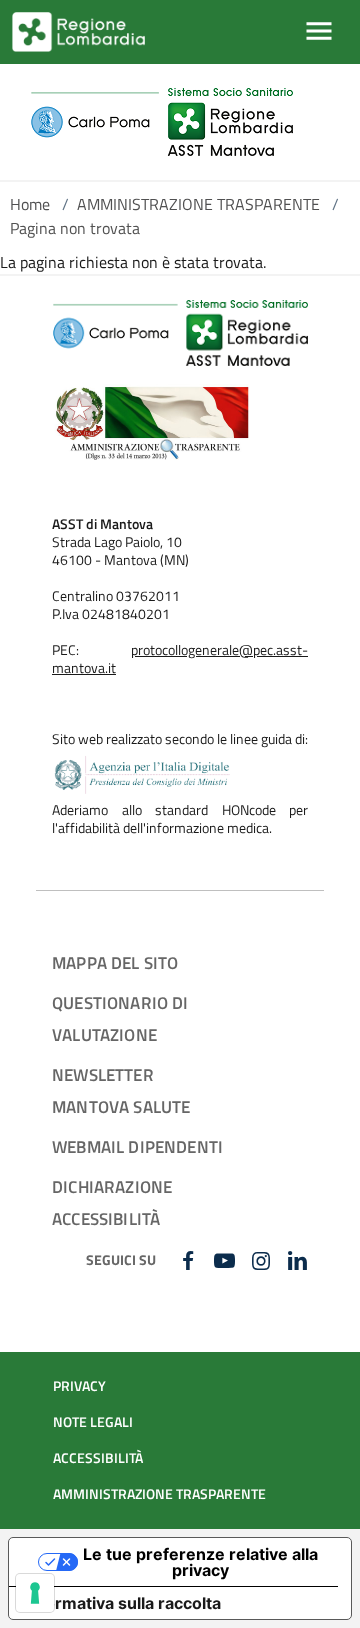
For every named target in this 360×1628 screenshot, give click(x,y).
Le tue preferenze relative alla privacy (200, 1562)
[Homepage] (161, 122)
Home (30, 204)
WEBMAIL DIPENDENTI (137, 1146)
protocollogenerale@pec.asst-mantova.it (180, 659)
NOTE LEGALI (93, 1422)
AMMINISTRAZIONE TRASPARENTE (198, 204)
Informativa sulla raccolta (123, 1603)
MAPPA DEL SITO (115, 962)
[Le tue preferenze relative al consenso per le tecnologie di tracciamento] (35, 1593)
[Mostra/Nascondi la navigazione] (319, 31)
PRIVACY (79, 1386)
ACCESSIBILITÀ (98, 1458)
